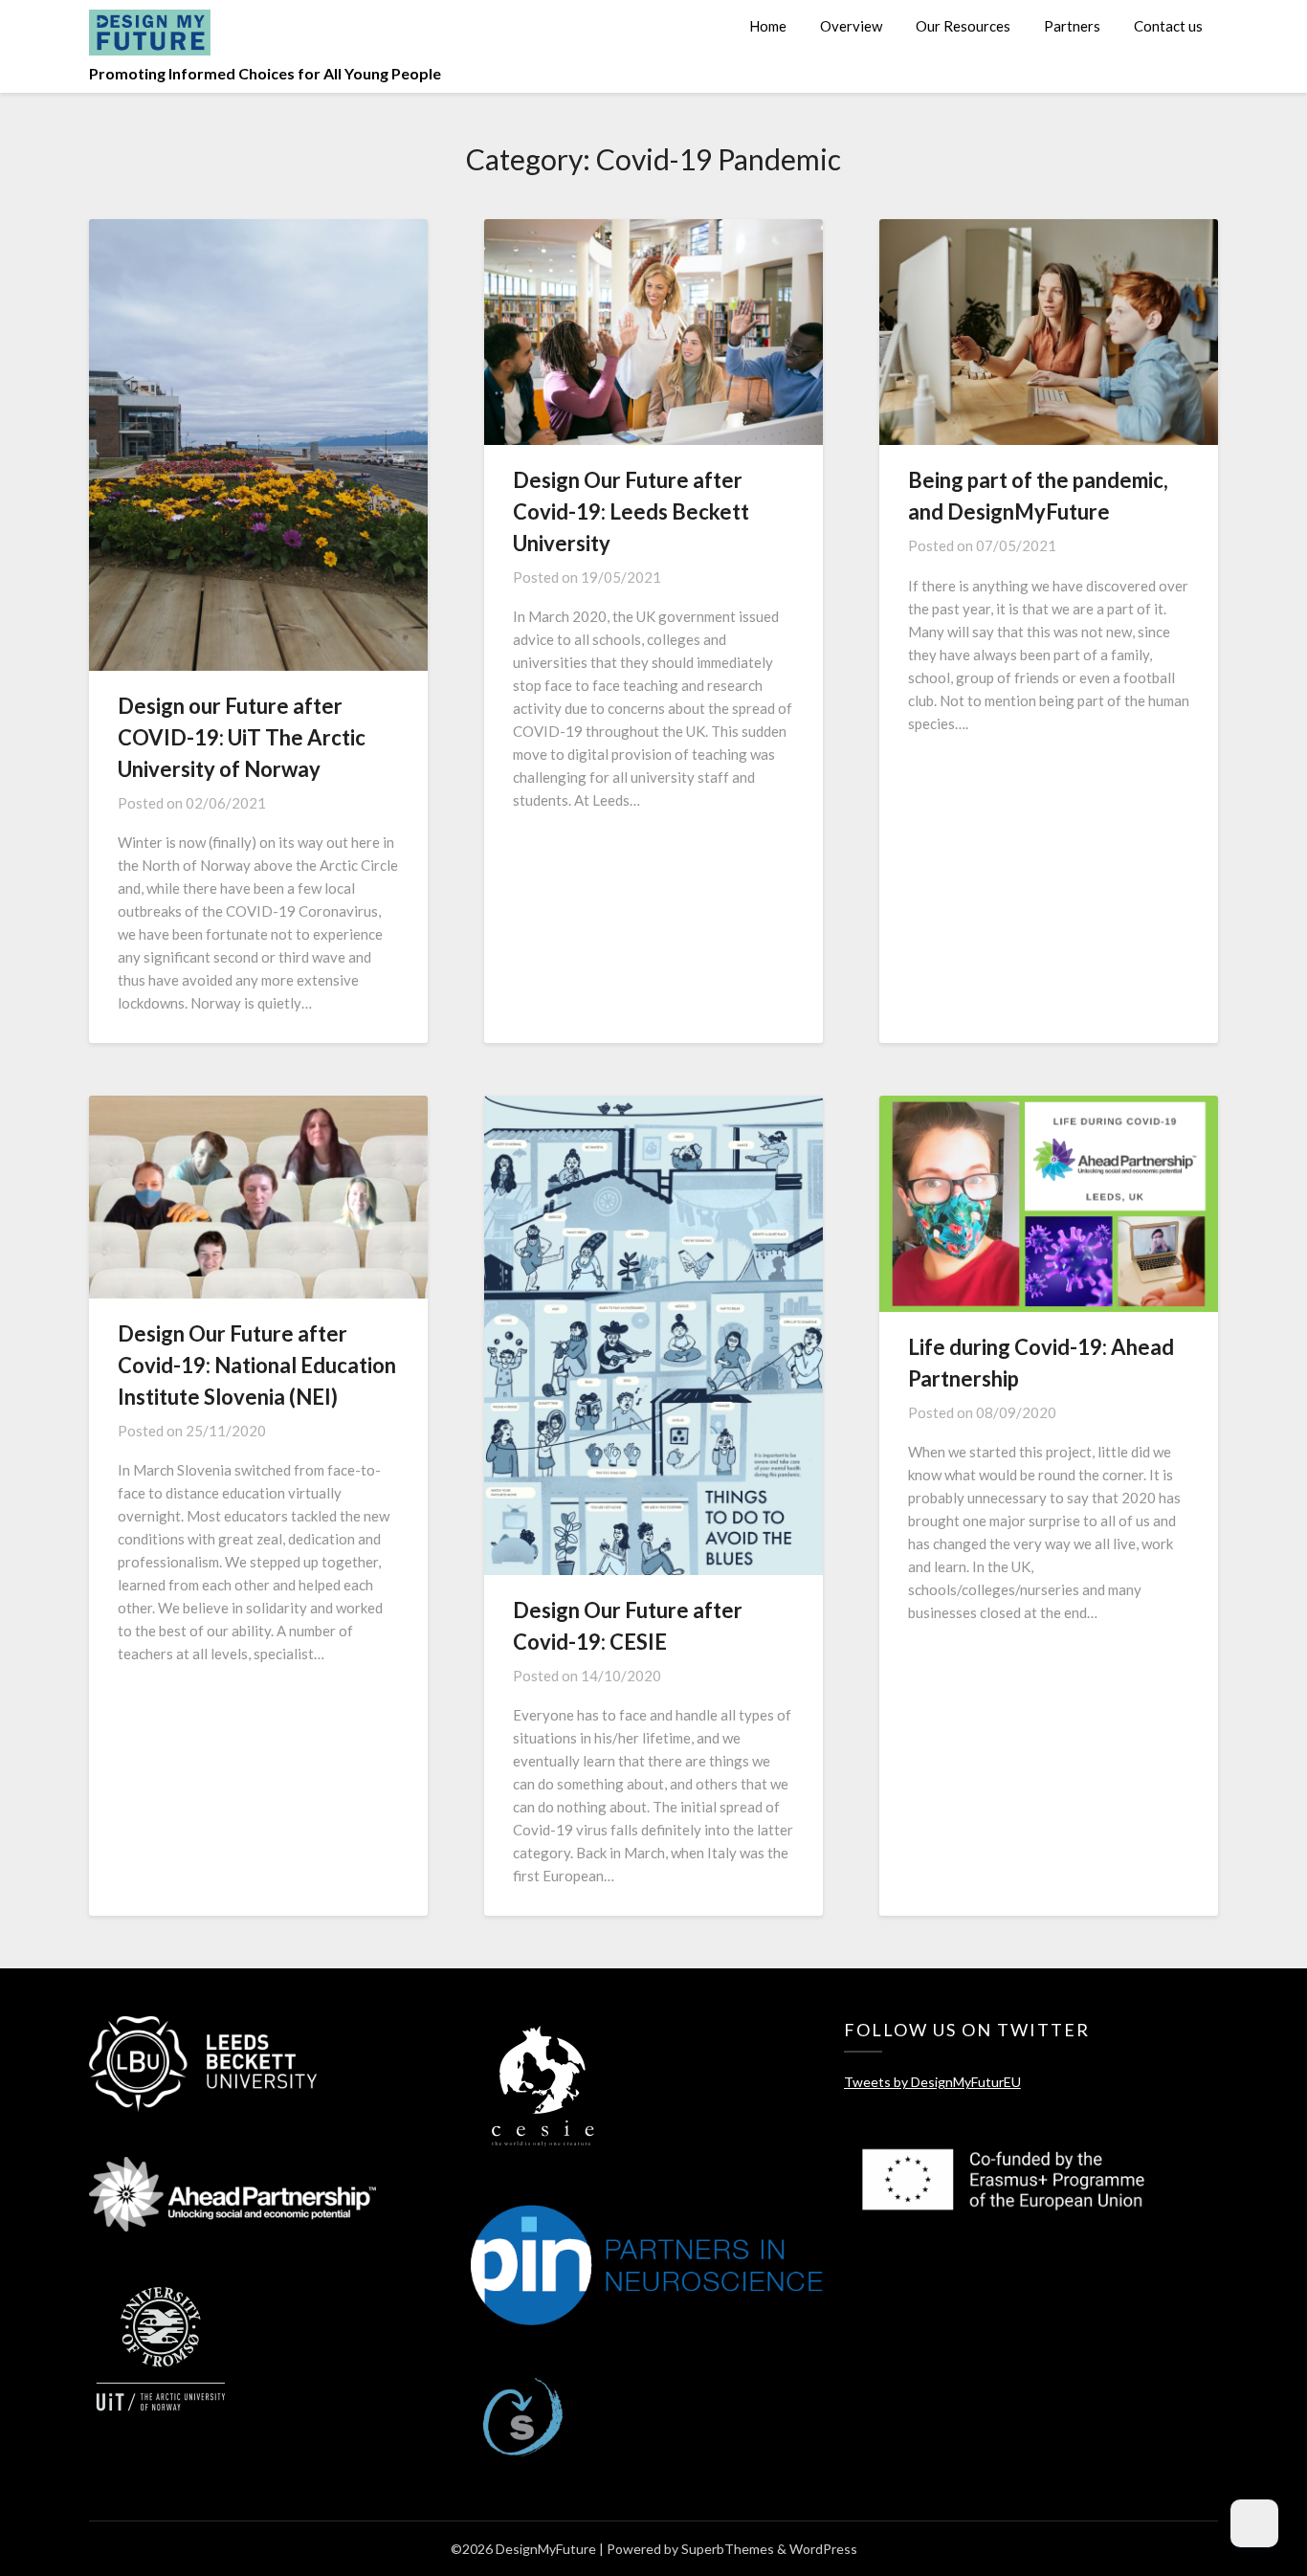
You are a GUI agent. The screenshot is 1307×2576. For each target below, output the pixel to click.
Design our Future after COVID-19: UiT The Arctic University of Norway (242, 737)
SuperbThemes (728, 2549)
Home (768, 26)
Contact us (1168, 26)
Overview (851, 26)
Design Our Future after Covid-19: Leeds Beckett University (631, 511)
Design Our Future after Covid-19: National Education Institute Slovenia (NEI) (257, 1365)
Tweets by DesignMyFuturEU (932, 2082)
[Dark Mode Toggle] (1254, 2523)
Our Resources (963, 26)
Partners (1072, 26)
